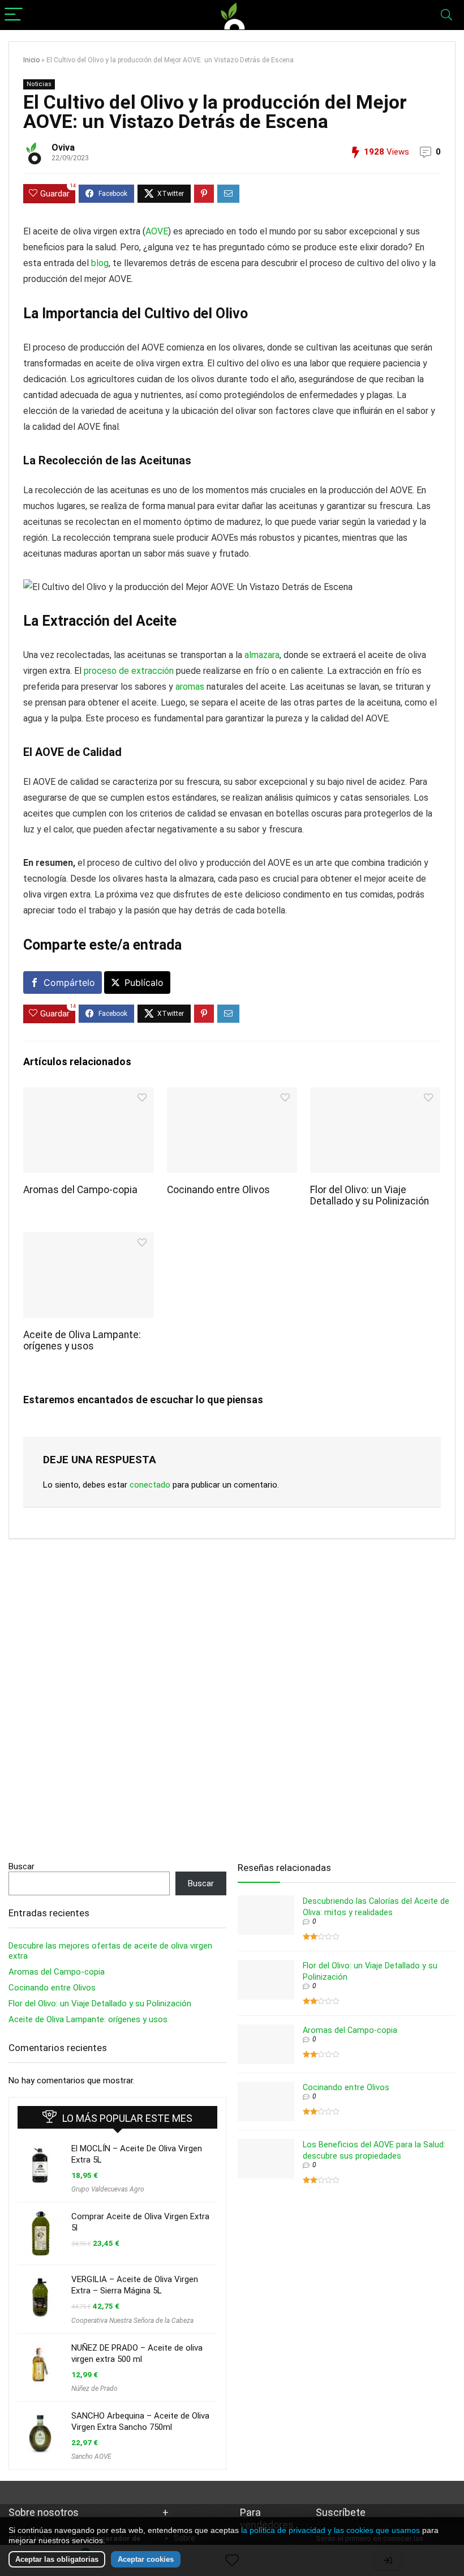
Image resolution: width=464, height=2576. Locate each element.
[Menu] (14, 15)
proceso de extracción (129, 671)
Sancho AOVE (91, 2457)
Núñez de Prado (94, 2389)
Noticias (39, 84)
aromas (190, 687)
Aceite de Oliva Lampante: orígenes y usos (82, 1340)
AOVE (157, 231)
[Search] (446, 15)
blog (100, 263)
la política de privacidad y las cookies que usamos (330, 2530)
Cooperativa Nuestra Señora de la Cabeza (132, 2321)
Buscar (22, 1866)
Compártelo (69, 982)
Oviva (63, 148)
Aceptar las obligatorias (57, 2559)
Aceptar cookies (146, 2559)
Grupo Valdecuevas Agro (108, 2189)
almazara (262, 655)
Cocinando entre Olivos (218, 1190)
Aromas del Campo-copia (80, 1190)
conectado (150, 1485)
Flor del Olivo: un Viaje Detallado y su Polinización (370, 1195)
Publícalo (144, 982)
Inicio (31, 60)
